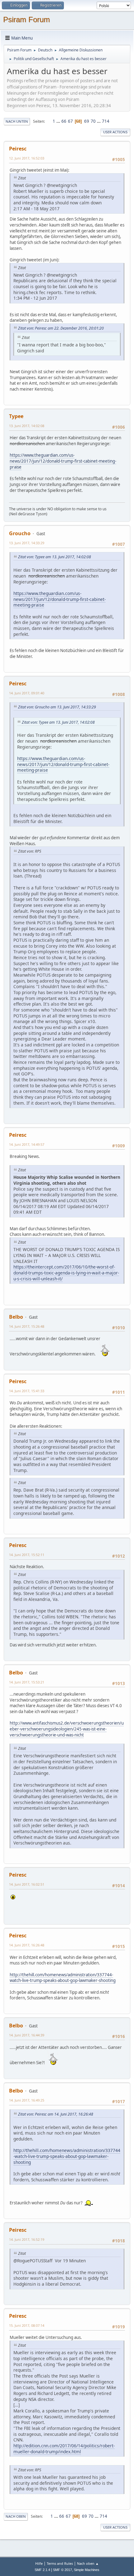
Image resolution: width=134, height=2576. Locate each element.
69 (87, 121)
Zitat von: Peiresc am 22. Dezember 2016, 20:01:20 (61, 328)
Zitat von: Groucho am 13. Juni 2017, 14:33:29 (57, 707)
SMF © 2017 (62, 2570)
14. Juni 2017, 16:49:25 (27, 2100)
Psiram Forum (26, 19)
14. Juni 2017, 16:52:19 (27, 2239)
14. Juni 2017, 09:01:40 (27, 693)
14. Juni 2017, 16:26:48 (27, 1945)
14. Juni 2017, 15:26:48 (27, 1326)
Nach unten (17, 121)
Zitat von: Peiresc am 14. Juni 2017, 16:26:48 (56, 2114)
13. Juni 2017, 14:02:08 (27, 426)
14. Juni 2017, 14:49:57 (27, 1144)
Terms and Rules (60, 2563)
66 (64, 121)
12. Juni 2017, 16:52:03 (27, 158)
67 (70, 121)
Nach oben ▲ (88, 2563)
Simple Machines (87, 2570)
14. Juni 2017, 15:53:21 (27, 1682)
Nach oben (16, 2516)
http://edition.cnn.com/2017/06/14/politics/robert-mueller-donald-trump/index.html (64, 2449)
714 (106, 121)
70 (93, 121)
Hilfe (39, 2563)
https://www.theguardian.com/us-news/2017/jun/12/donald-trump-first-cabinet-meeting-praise (63, 461)
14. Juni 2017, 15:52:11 (27, 1555)
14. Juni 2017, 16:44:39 (27, 2035)
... (59, 121)
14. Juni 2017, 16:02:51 (27, 1884)
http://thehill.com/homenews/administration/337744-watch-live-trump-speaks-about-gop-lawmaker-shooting (63, 1978)
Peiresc (18, 149)
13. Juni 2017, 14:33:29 (27, 543)
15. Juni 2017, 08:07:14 (27, 2325)
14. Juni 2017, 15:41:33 (27, 1391)
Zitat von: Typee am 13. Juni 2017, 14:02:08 (55, 557)
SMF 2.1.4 (42, 2570)
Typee (16, 416)
